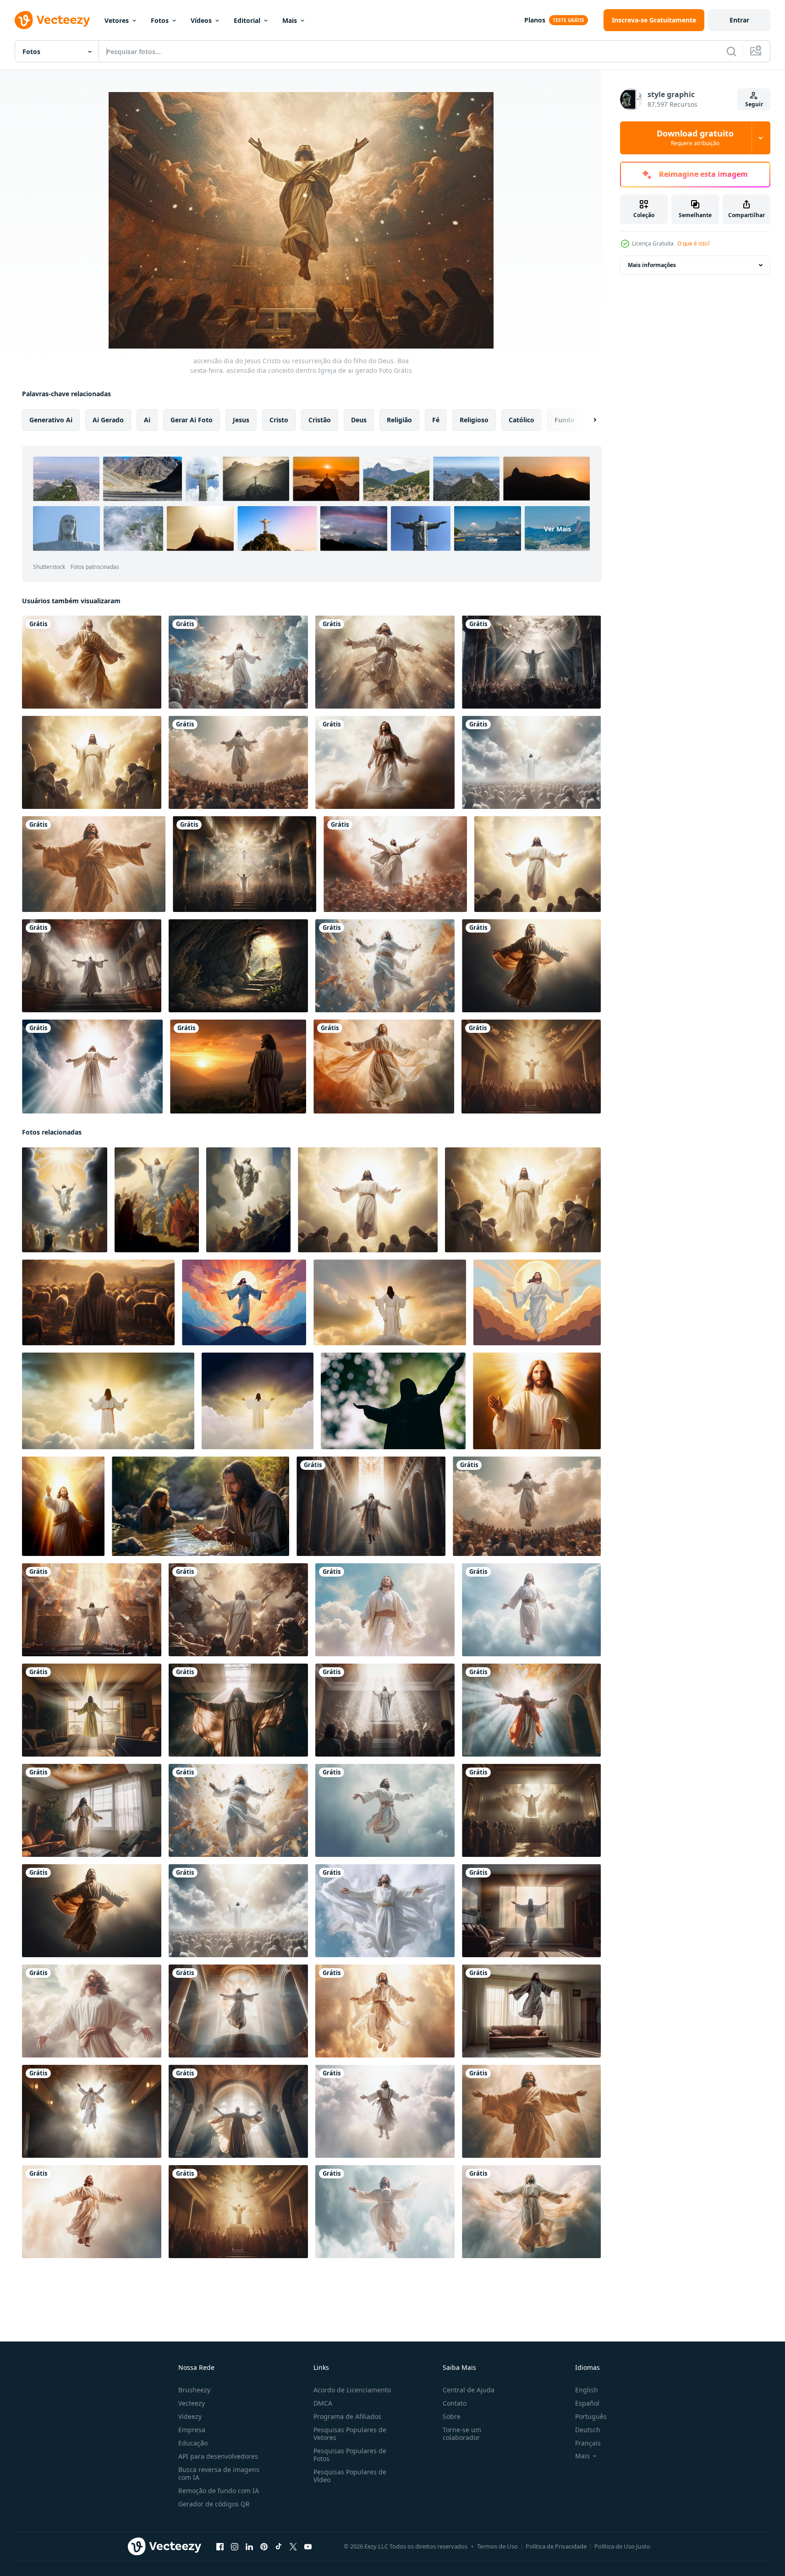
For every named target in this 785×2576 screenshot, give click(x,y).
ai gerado (108, 420)
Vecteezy (192, 2403)
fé (436, 420)
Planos (535, 20)
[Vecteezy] (52, 20)
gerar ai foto (192, 420)
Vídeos (201, 20)
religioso (474, 420)
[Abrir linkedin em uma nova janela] (249, 2547)
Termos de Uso (497, 2546)
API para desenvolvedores (218, 2456)
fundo (565, 420)
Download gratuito (695, 138)
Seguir (754, 104)
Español (587, 2403)
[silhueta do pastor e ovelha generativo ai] (98, 1302)
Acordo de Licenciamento (352, 2390)
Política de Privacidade (556, 2546)
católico (522, 420)
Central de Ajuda (469, 2390)
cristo (279, 420)
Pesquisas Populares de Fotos (350, 2455)
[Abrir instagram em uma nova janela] (235, 2547)
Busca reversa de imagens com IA (219, 2473)
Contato (455, 2403)
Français (588, 2443)
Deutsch (588, 2430)
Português (591, 2416)
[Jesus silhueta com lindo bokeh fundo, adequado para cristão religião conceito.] (393, 1401)
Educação (193, 2443)
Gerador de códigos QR (214, 2504)
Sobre (452, 2416)
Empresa (192, 2430)
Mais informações (652, 265)
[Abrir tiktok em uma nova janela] (279, 2547)
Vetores (117, 20)
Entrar (739, 20)
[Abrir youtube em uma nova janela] (308, 2547)
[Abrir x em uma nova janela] (293, 2547)
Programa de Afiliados (347, 2416)
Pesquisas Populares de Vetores (350, 2434)
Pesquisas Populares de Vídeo (350, 2476)
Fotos (160, 20)
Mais (290, 20)
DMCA (323, 2403)
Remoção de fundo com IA (219, 2491)
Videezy (190, 2416)
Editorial (247, 20)
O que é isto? (694, 243)
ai (147, 420)
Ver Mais (557, 529)
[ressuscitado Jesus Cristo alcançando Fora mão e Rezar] (537, 1401)
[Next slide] (587, 420)
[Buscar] (731, 51)
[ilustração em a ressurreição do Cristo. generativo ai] (238, 966)
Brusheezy (194, 2390)
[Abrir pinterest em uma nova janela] (264, 2547)
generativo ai (51, 420)
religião (399, 420)
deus (359, 420)
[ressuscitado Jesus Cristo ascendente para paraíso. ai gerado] (390, 1302)
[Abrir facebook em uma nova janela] (220, 2547)
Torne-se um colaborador (462, 2434)
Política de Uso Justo (622, 2546)
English (587, 2390)
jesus (241, 420)
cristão (320, 420)
